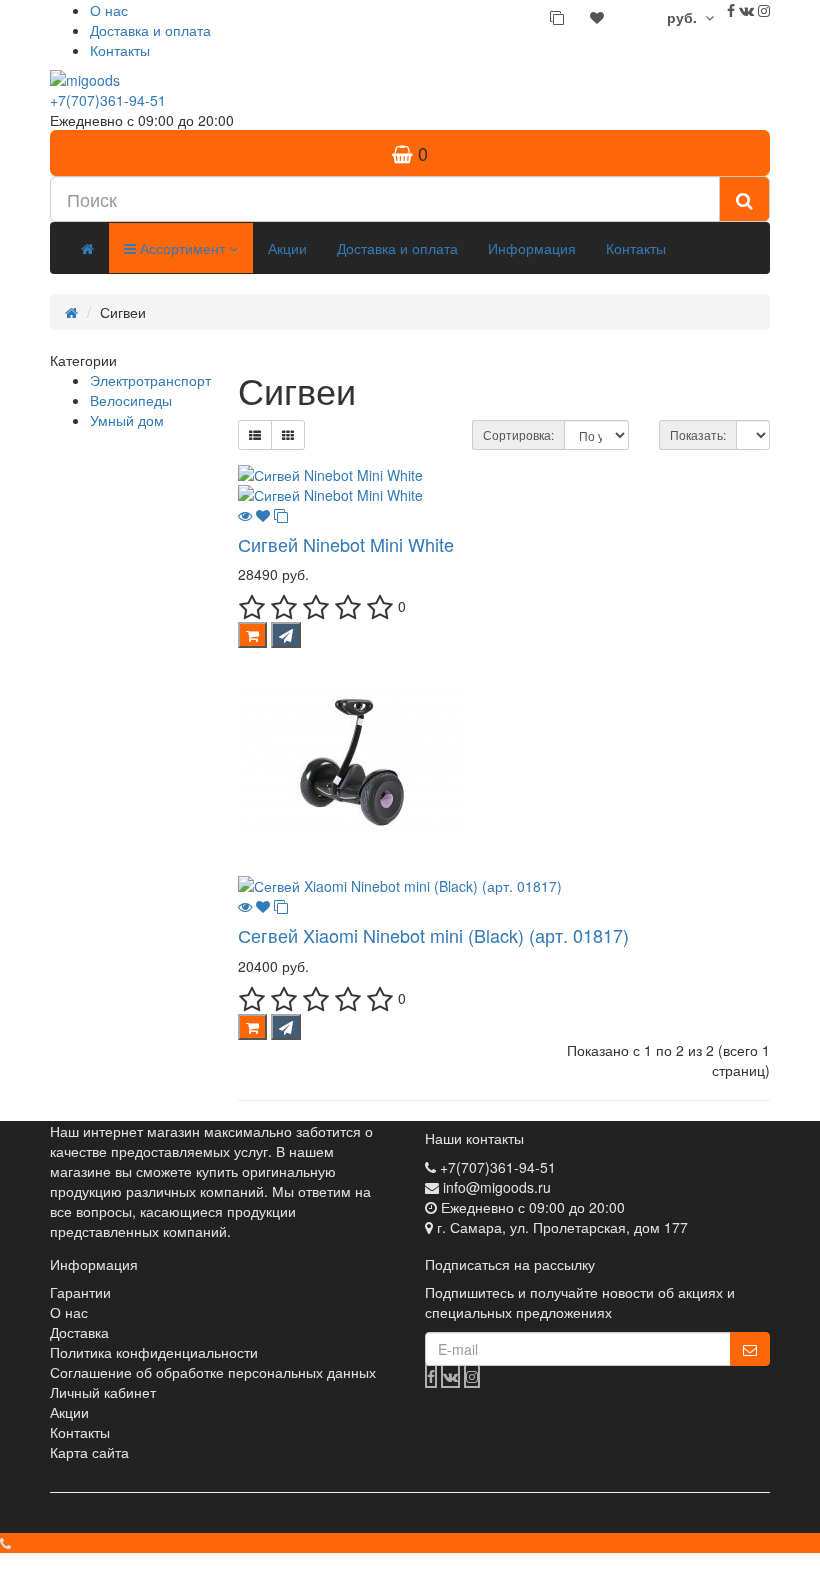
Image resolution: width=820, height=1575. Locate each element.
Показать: (698, 434)
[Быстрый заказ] (286, 635)
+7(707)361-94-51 (108, 100)
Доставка (79, 1332)
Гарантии (80, 1292)
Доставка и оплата (150, 30)
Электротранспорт (150, 380)
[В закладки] (263, 515)
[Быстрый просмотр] (245, 515)
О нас (109, 10)
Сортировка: (518, 434)
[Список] (255, 435)
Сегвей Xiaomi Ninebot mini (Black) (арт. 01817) (433, 935)
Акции (287, 248)
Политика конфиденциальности (154, 1352)
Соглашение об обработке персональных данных (213, 1372)
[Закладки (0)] (597, 17)
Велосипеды (131, 400)
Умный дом (127, 420)
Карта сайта (89, 1452)
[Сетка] (288, 435)
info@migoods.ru (497, 1187)
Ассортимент (182, 248)
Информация (532, 248)
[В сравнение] (281, 515)
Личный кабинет (103, 1392)
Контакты (120, 50)
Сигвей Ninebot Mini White (346, 544)
